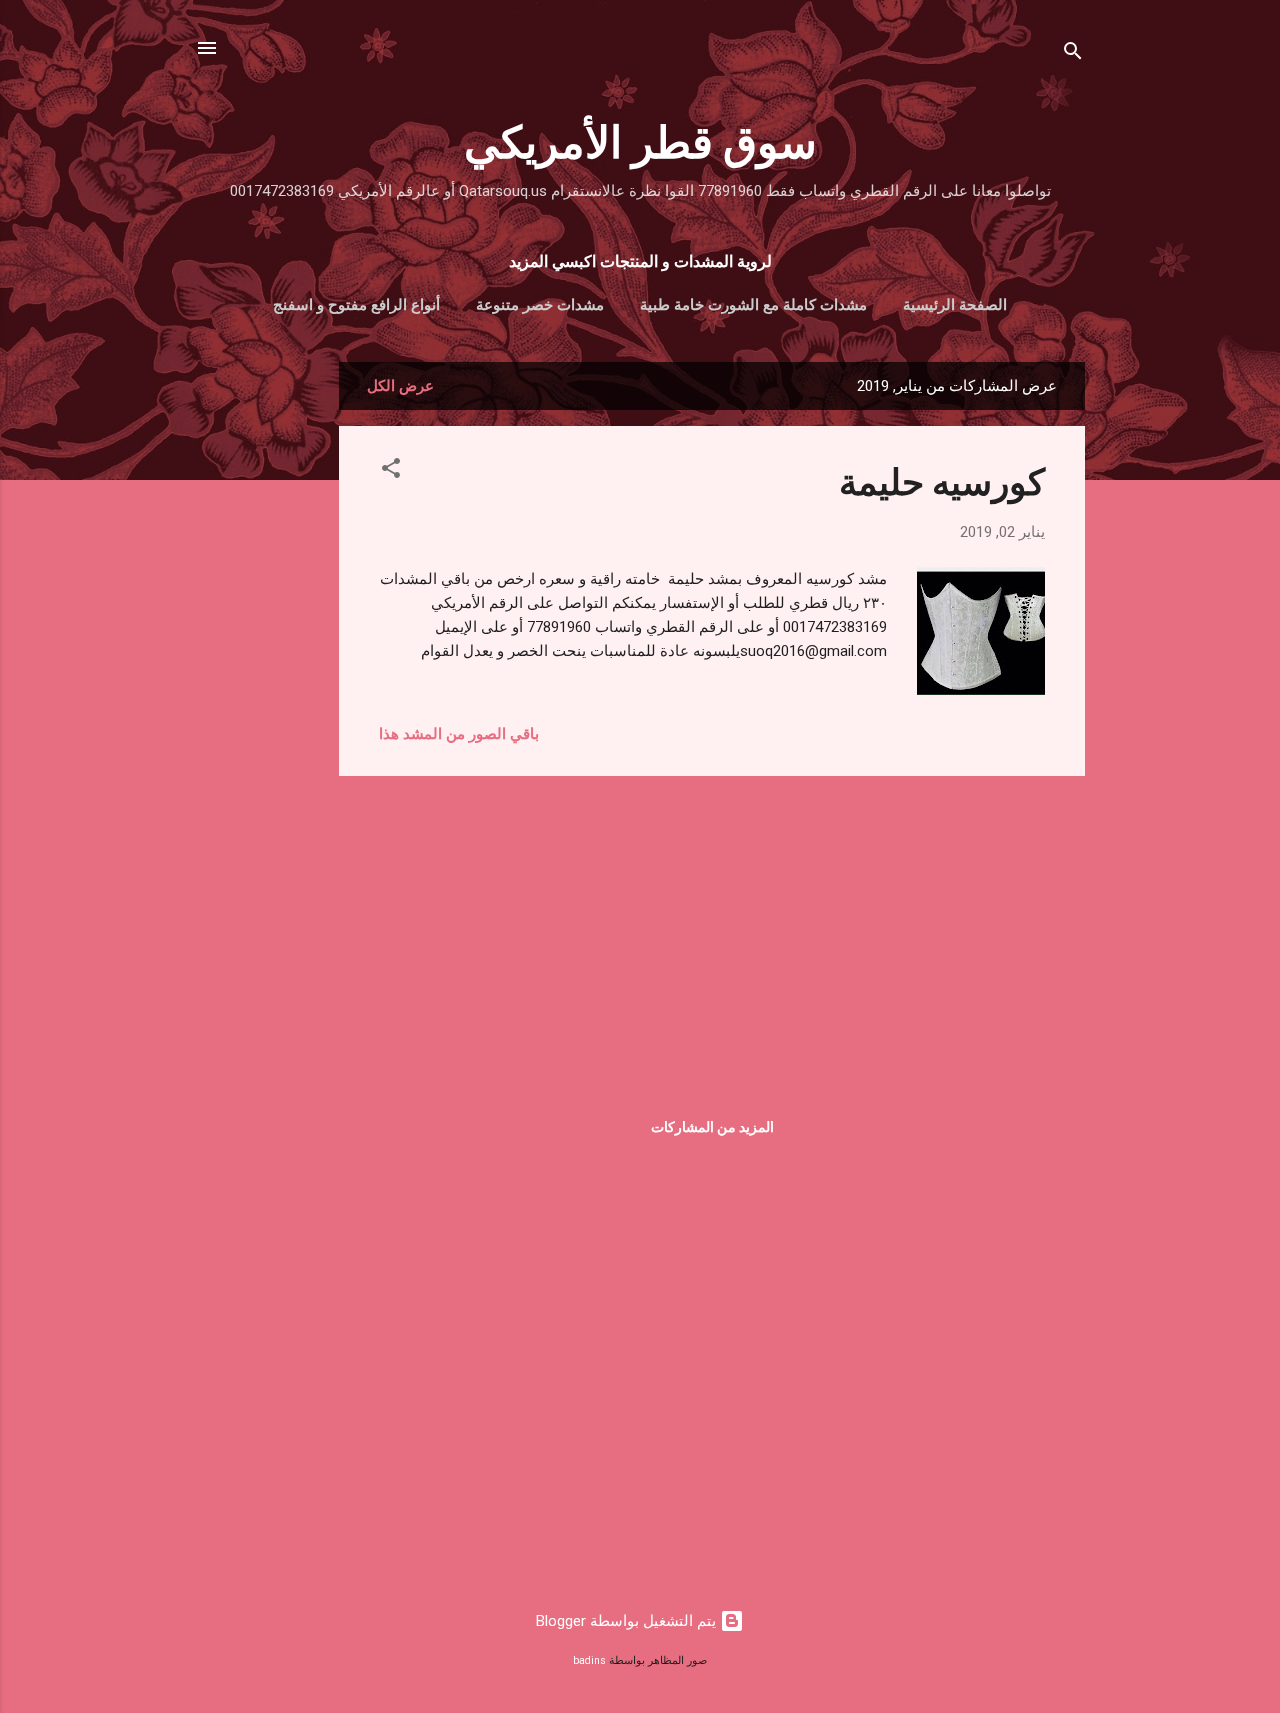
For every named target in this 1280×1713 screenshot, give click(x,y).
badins (589, 1660)
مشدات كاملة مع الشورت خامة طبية (753, 305)
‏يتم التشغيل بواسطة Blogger (628, 1621)
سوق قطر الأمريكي (640, 139)
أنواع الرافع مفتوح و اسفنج (356, 305)
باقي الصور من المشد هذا (459, 734)
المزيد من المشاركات (712, 1127)
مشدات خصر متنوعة (540, 305)
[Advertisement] (259, 662)
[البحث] (1073, 54)
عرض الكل (400, 386)
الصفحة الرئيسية (955, 305)
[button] (391, 471)
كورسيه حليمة (942, 480)
